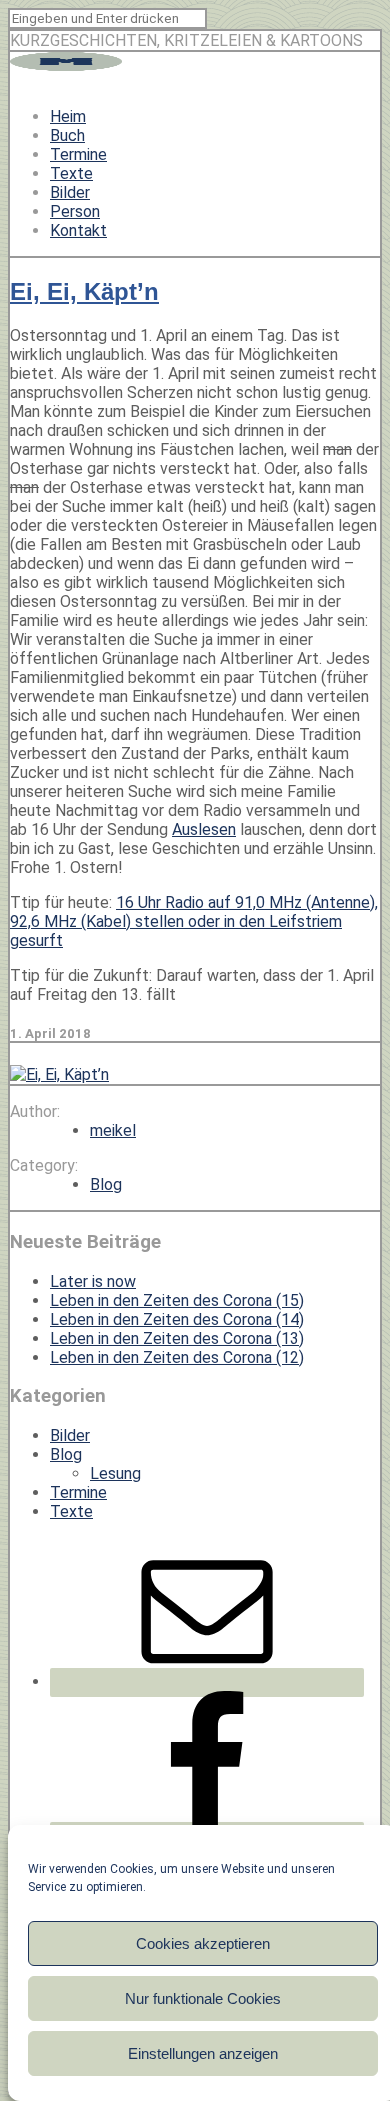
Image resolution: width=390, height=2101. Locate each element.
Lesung (115, 1473)
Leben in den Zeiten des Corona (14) (177, 1319)
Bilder (70, 192)
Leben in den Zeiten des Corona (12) (177, 1357)
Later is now (93, 1281)
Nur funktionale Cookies (203, 1998)
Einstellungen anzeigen (203, 2053)
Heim (68, 116)
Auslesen (204, 829)
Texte (71, 173)
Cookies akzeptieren (203, 1943)
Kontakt (78, 230)
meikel (113, 1130)
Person (75, 211)
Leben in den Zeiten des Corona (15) (177, 1300)
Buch (67, 135)
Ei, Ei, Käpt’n (84, 291)
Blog (106, 1184)
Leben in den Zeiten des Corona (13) (177, 1338)
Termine (78, 154)
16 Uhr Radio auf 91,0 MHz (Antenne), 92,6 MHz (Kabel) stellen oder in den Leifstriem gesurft (194, 921)
